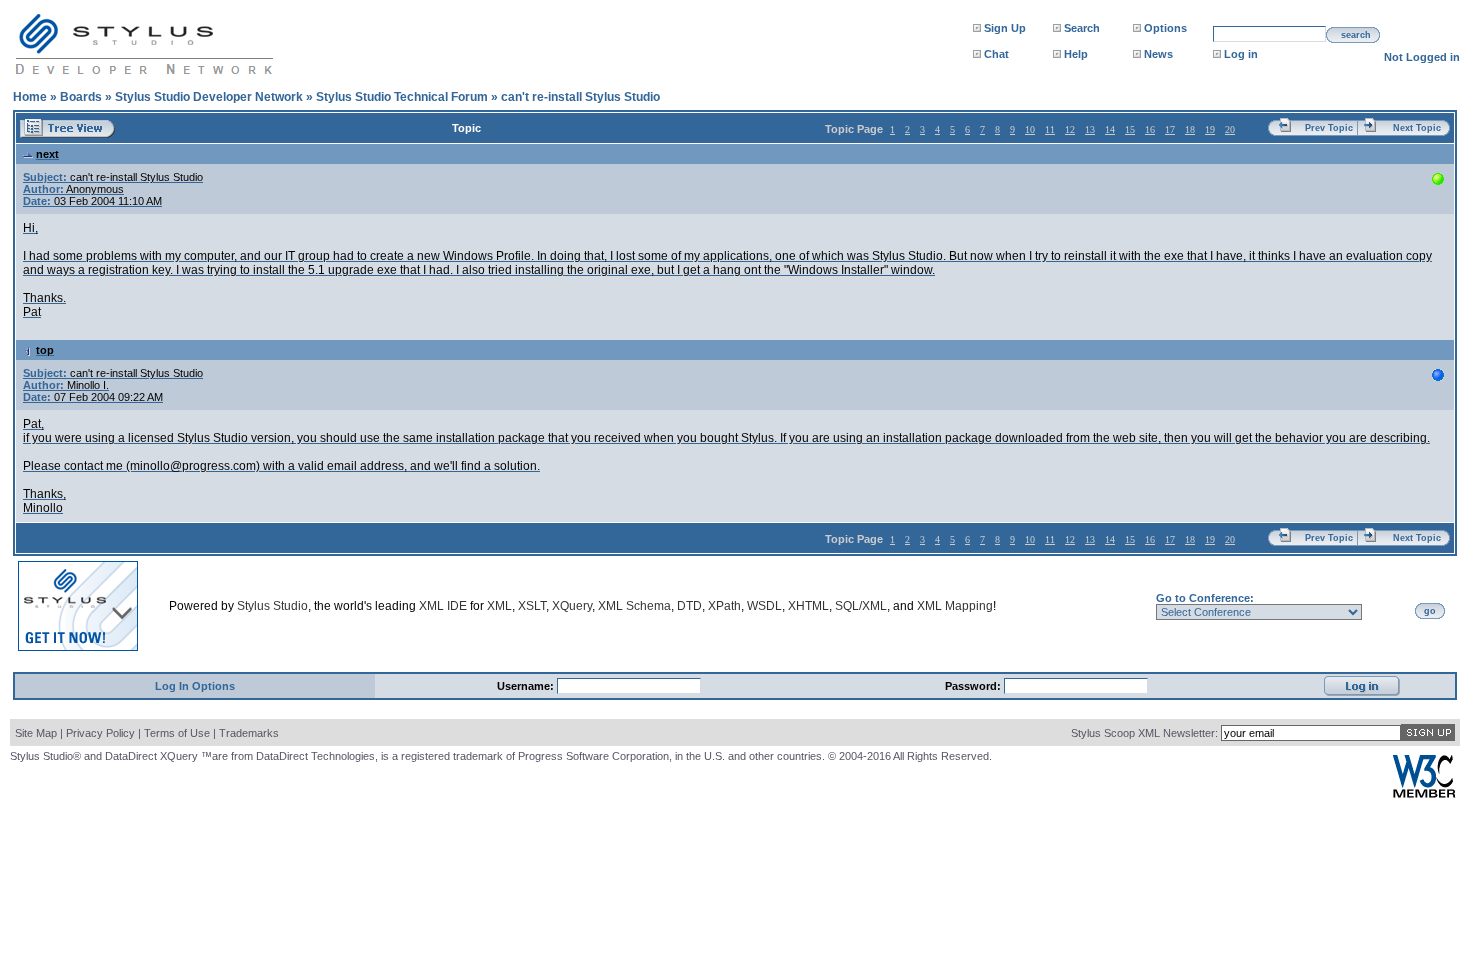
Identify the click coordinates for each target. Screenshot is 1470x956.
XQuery (572, 606)
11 (1050, 129)
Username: (527, 686)
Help (1076, 54)
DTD (689, 606)
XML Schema (634, 606)
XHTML (808, 606)
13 (1090, 129)
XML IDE (443, 606)
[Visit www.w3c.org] (1424, 793)
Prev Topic (1329, 128)
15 (1130, 129)
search (1356, 35)
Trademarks (249, 733)
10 (1030, 129)
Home (30, 97)
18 (1190, 129)
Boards (81, 97)
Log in (1241, 54)
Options (1165, 28)
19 (1210, 129)
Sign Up (1005, 28)
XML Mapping (955, 606)
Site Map (36, 733)
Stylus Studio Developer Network (209, 97)
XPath (724, 606)
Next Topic (1417, 128)
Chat (996, 54)
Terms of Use (177, 733)
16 (1150, 129)
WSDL (764, 606)
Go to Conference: (1205, 598)
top (45, 350)
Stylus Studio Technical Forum (402, 97)
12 (1070, 129)
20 (1230, 129)
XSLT (532, 606)
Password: (974, 686)
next (47, 154)
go (1430, 611)
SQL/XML (861, 606)
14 (1110, 129)
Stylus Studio (272, 606)
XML (499, 606)
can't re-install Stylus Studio (580, 97)
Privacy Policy (100, 733)
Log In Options (195, 686)
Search (1082, 28)
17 (1170, 129)
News (1158, 54)
